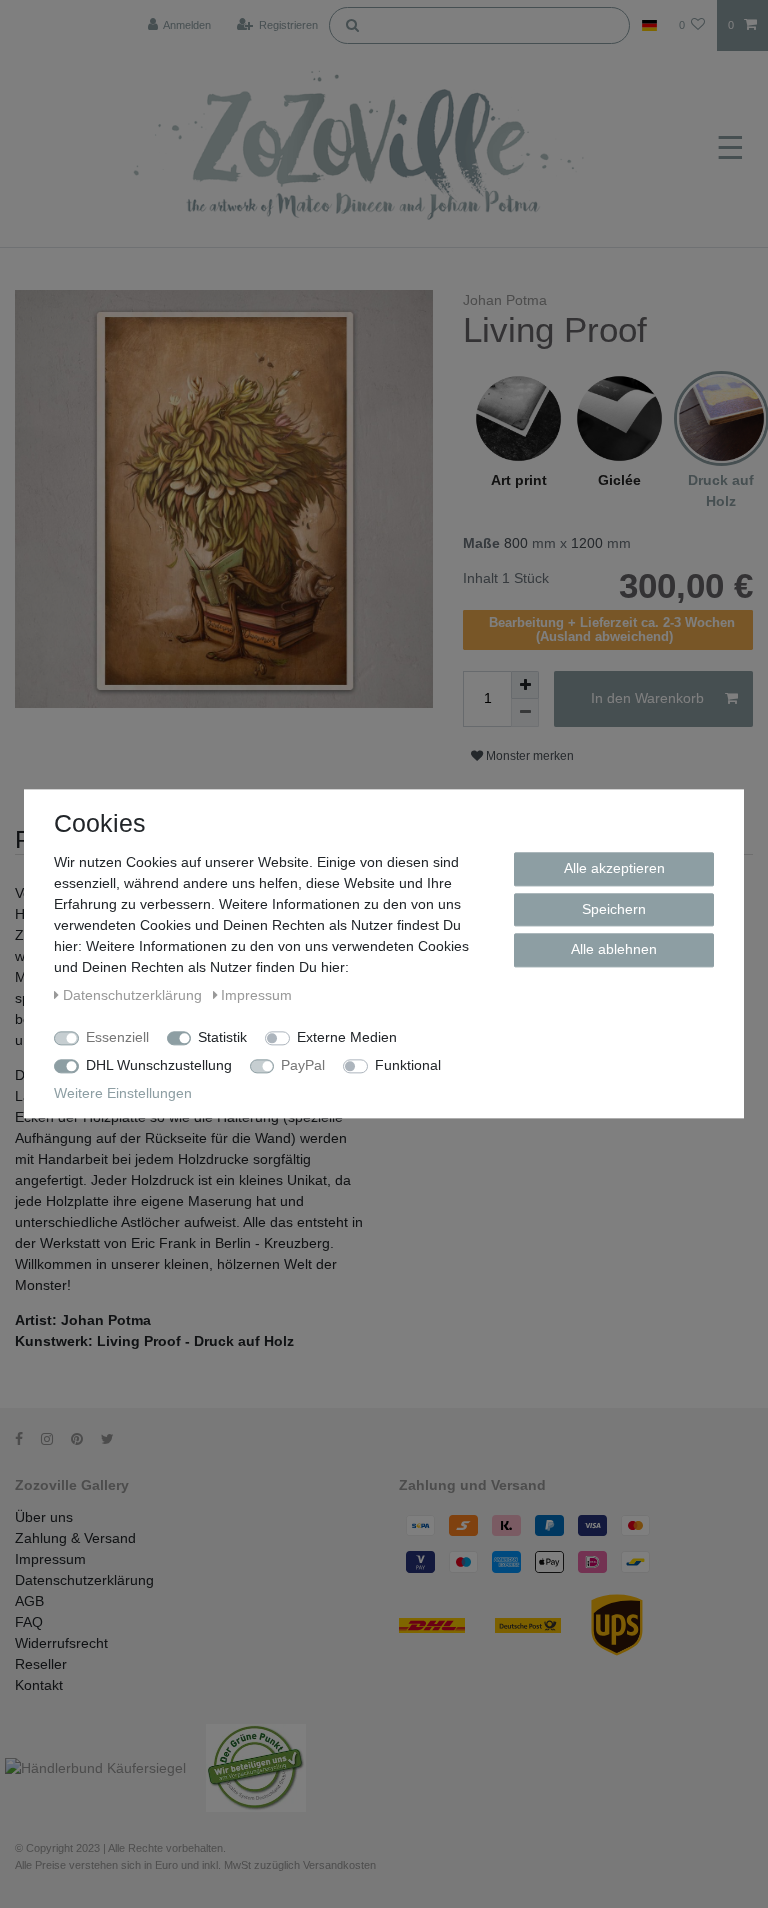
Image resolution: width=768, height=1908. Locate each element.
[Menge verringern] (525, 713)
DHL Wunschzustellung (159, 1065)
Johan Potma (505, 300)
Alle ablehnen (614, 949)
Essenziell (117, 1037)
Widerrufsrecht (61, 1643)
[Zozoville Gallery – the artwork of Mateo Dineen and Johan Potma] (361, 149)
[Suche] (352, 24)
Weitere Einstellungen (123, 1093)
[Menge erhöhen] (525, 685)
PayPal (303, 1065)
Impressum (50, 1559)
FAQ (29, 1622)
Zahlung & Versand (75, 1538)
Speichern (614, 909)
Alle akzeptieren (614, 868)
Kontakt (39, 1685)
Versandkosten (339, 1865)
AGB (29, 1601)
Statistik (222, 1037)
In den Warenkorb (647, 698)
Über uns (44, 1517)
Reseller (41, 1664)
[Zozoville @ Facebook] (26, 1439)
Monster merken (528, 756)
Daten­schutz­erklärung (134, 995)
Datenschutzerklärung (84, 1580)
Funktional (408, 1065)
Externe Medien (347, 1037)
